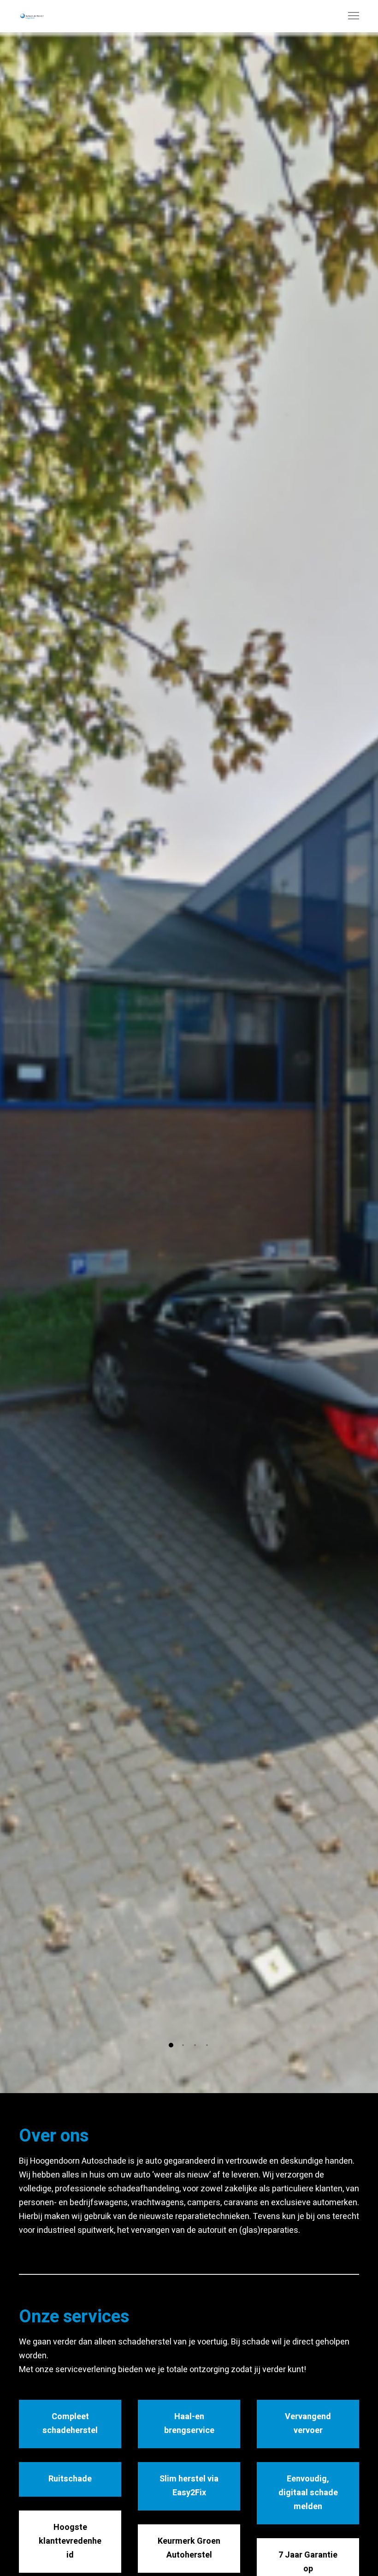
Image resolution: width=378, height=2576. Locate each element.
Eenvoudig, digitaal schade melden (308, 2493)
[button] (171, 2045)
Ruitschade (70, 2479)
